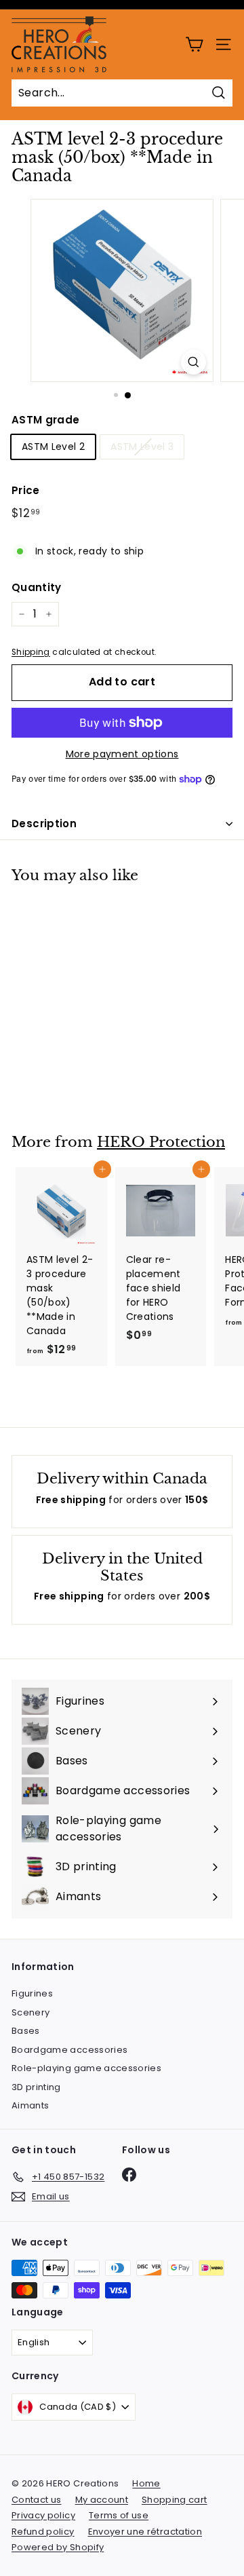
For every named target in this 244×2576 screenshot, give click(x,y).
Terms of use (119, 2515)
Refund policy (43, 2532)
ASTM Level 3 (142, 447)
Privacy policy (43, 2515)
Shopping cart (175, 2500)
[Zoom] (194, 362)
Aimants (30, 2105)
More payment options (122, 754)
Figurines (32, 1993)
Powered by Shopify (58, 2547)
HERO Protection (161, 1142)
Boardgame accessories (69, 2050)
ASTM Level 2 (53, 447)
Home (146, 2483)
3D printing (36, 2087)
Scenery (30, 2012)
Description (44, 823)
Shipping (31, 652)
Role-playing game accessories (86, 2068)
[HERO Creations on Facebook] (129, 2175)
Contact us (37, 2500)
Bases (26, 2031)
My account (102, 2500)
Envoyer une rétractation (145, 2532)
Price (26, 490)
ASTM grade (46, 420)
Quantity (37, 587)
